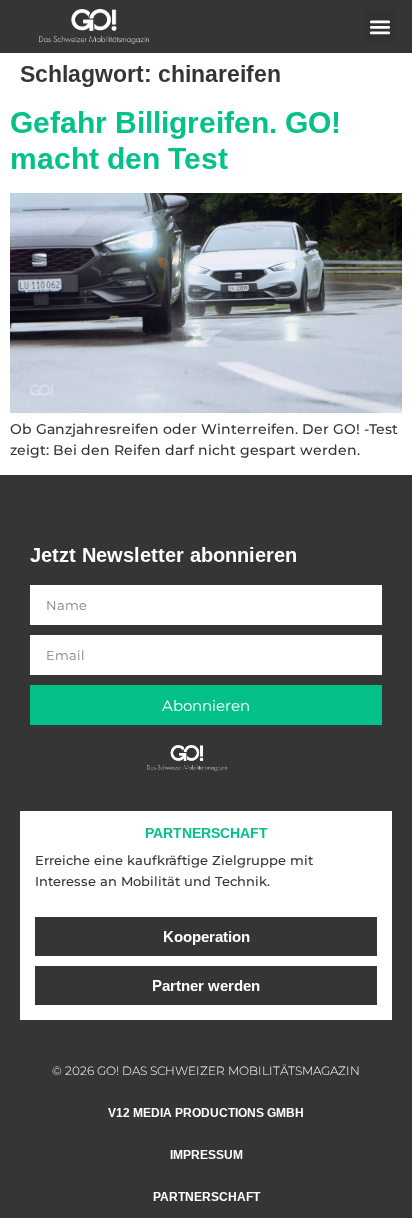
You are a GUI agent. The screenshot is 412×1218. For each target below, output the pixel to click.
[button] (379, 26)
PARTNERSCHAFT (206, 833)
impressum (206, 1155)
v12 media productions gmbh (206, 1113)
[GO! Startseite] (94, 27)
